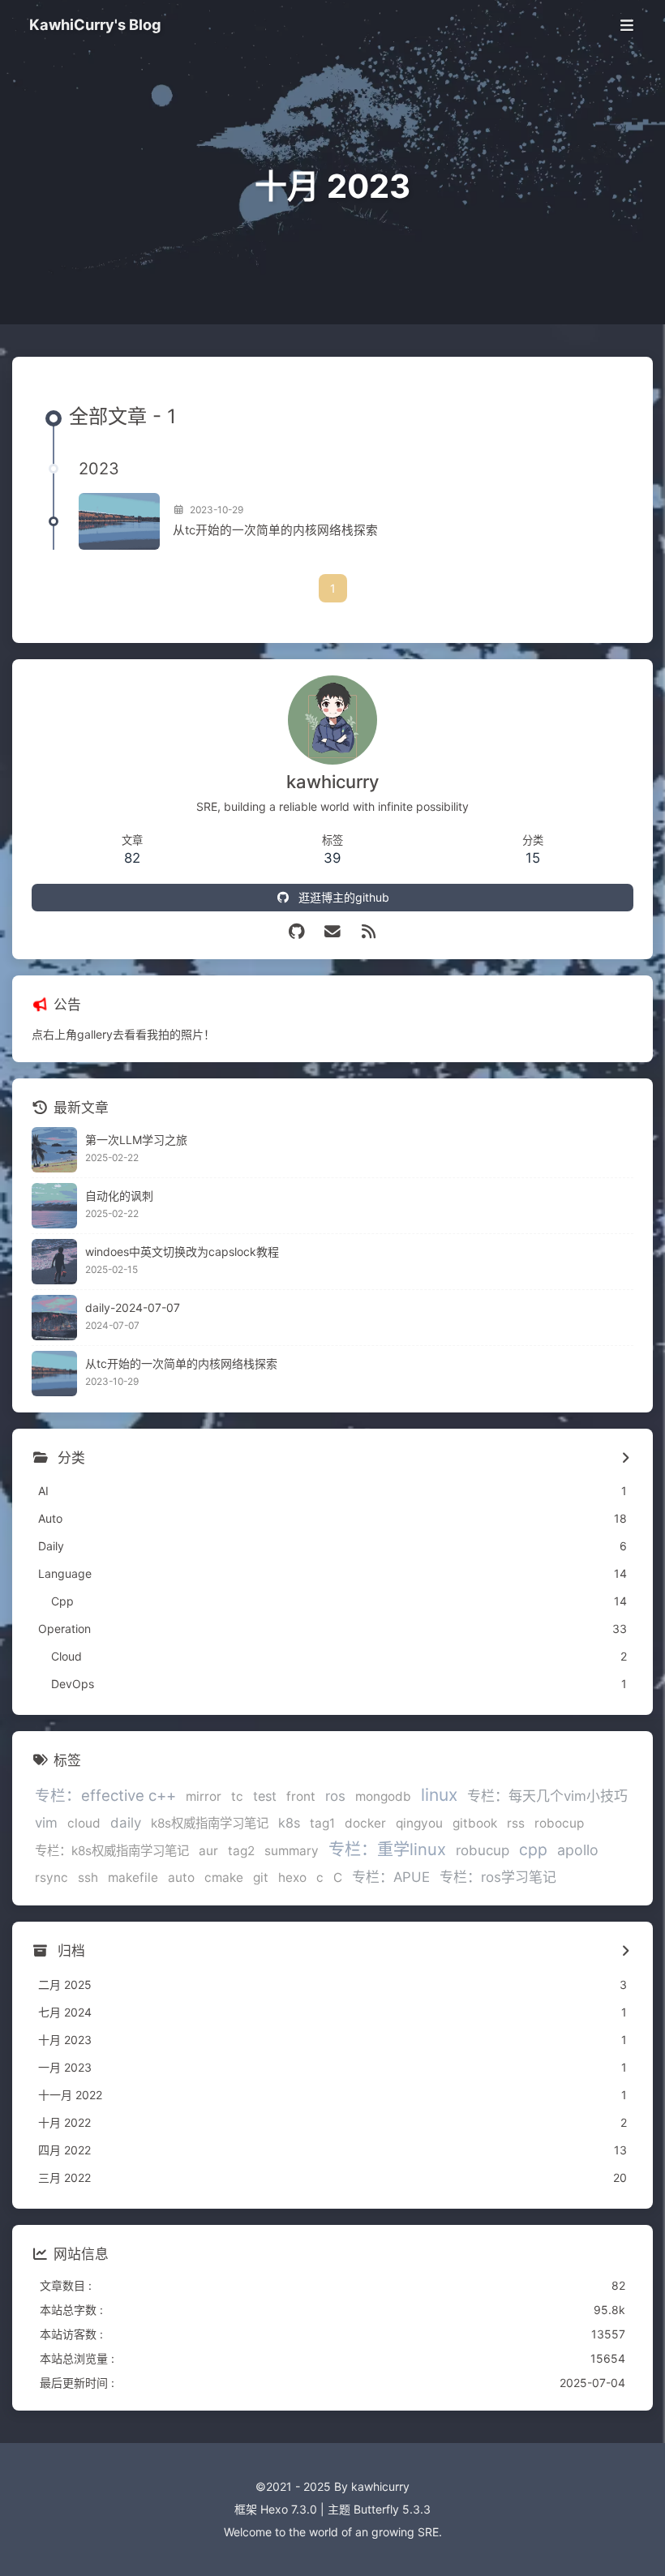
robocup (559, 1823)
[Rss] (369, 932)
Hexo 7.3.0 (289, 2509)
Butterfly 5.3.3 (392, 2509)
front (301, 1796)
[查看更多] (625, 1459)
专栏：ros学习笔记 (498, 1877)
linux (439, 1795)
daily (126, 1823)
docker (365, 1823)
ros (335, 1796)
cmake (224, 1877)
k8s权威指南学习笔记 (210, 1823)
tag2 (241, 1851)
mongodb (383, 1796)
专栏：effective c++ (105, 1795)
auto (181, 1877)
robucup (483, 1850)
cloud (84, 1823)
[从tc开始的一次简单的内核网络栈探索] (119, 521)
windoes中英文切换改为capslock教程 (182, 1252)
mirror (204, 1796)
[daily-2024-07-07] (54, 1318)
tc (237, 1796)
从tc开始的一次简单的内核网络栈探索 (275, 530)
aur (208, 1851)
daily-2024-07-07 (133, 1307)
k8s (289, 1823)
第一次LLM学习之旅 (136, 1140)
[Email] (333, 932)
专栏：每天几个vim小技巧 (547, 1796)
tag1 (322, 1823)
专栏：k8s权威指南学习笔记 (112, 1851)
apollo (578, 1850)
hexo (292, 1877)
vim (46, 1823)
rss (516, 1823)
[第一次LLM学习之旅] (54, 1150)
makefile (133, 1877)
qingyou (419, 1823)
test (265, 1796)
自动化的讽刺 (119, 1196)
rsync (51, 1877)
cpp (533, 1849)
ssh (88, 1877)
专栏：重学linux (387, 1849)
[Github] (296, 932)
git (261, 1877)
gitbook (475, 1823)
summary (292, 1851)
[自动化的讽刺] (54, 1206)
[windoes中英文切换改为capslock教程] (54, 1262)
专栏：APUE (391, 1877)
